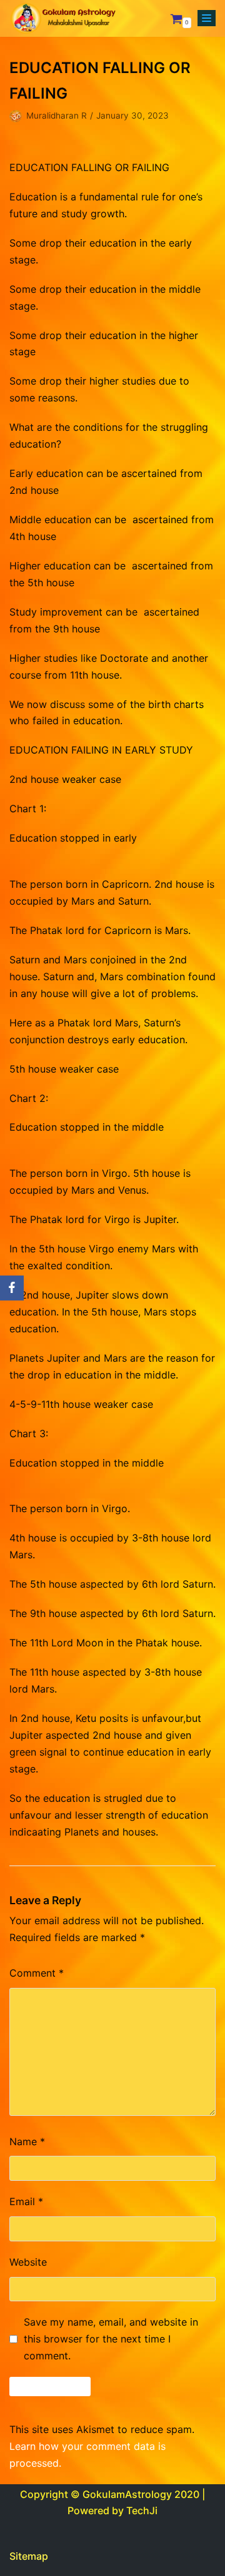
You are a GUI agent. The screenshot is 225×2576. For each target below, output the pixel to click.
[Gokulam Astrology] (62, 18)
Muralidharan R (57, 116)
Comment (37, 1973)
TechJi (142, 2510)
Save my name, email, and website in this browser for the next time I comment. (111, 2339)
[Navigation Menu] (207, 18)
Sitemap (29, 2556)
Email (26, 2201)
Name (27, 2141)
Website (28, 2262)
